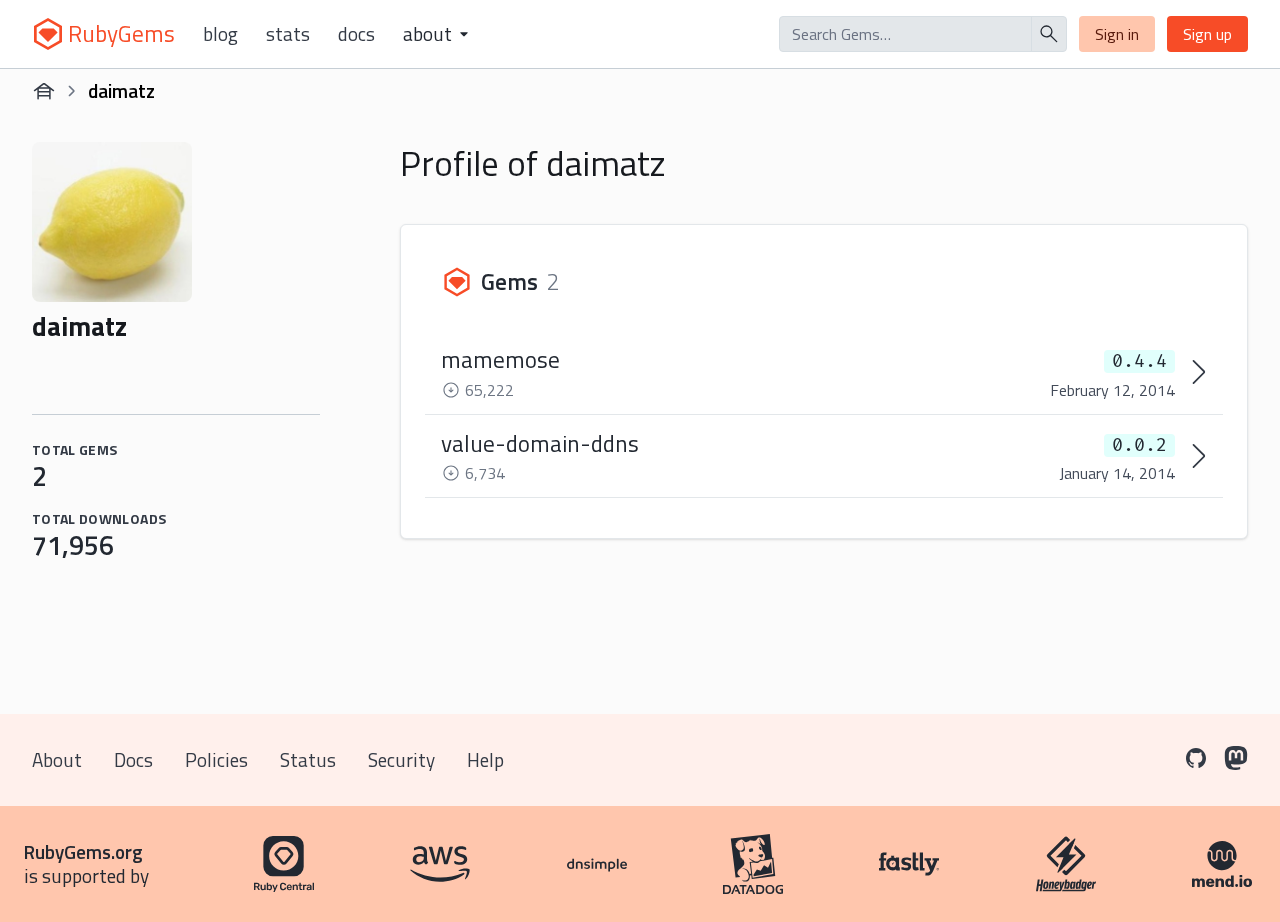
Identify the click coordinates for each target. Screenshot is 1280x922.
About (57, 759)
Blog (220, 34)
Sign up (1207, 34)
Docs (356, 34)
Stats (288, 34)
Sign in (1117, 34)
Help (485, 759)
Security (401, 759)
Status (308, 759)
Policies (216, 759)
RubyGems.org (83, 851)
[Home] (44, 91)
